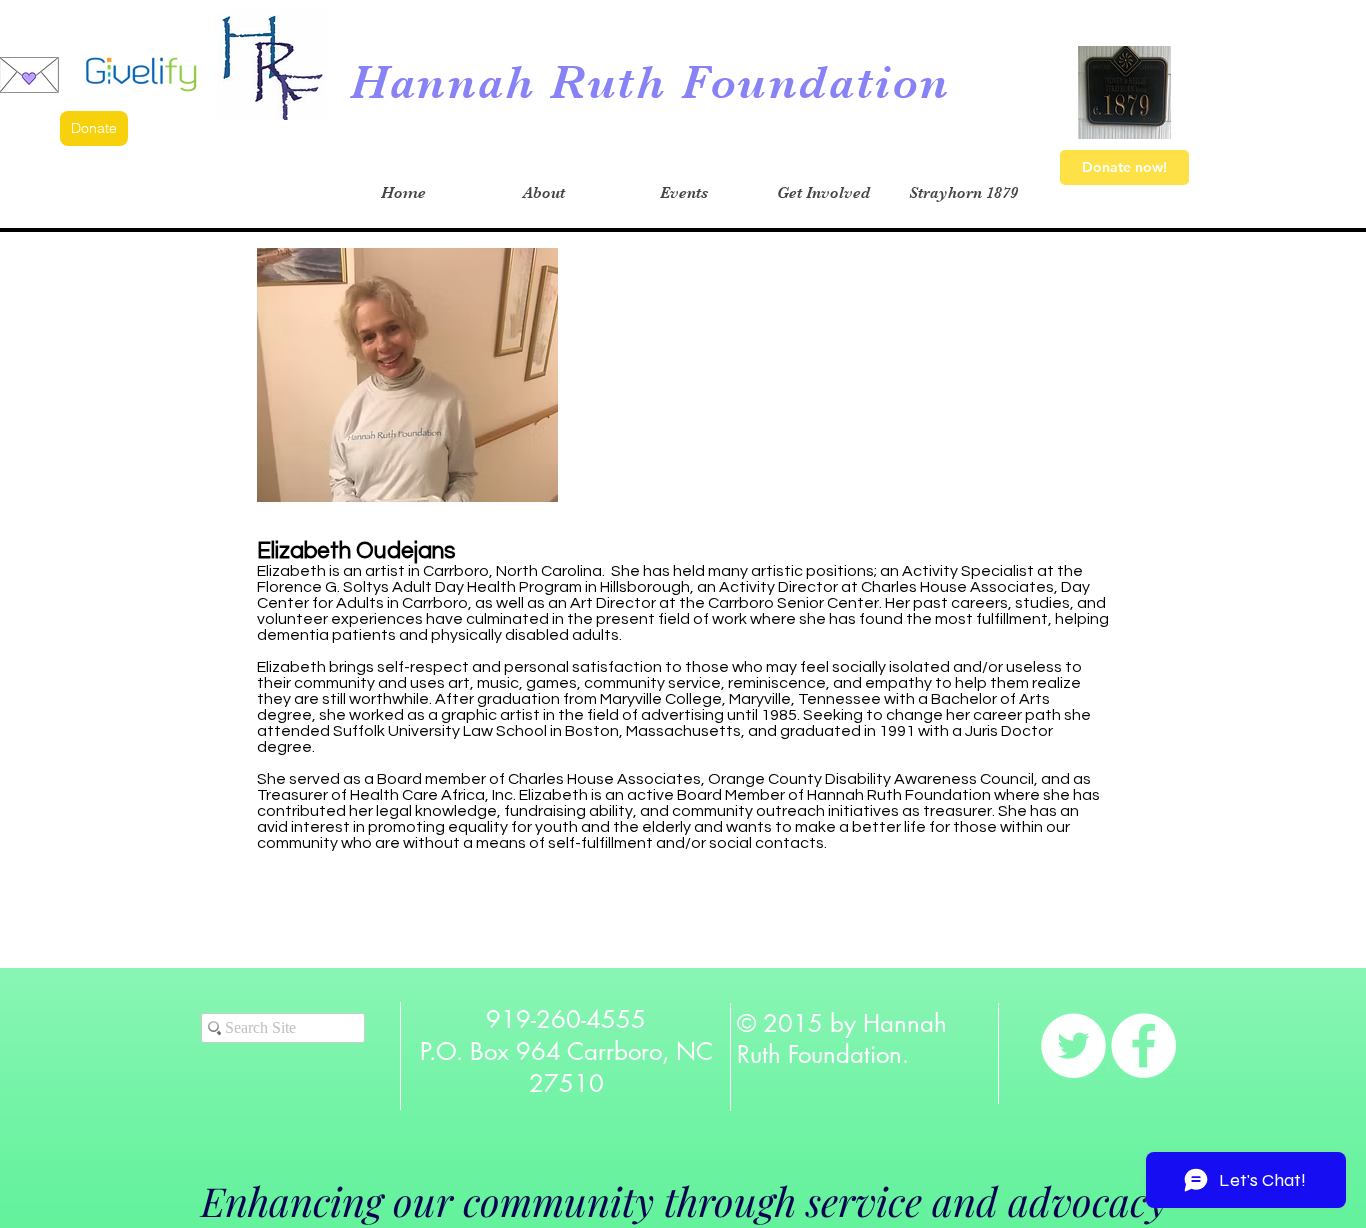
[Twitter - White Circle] (1073, 1045)
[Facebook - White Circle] (1143, 1045)
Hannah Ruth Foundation (650, 82)
